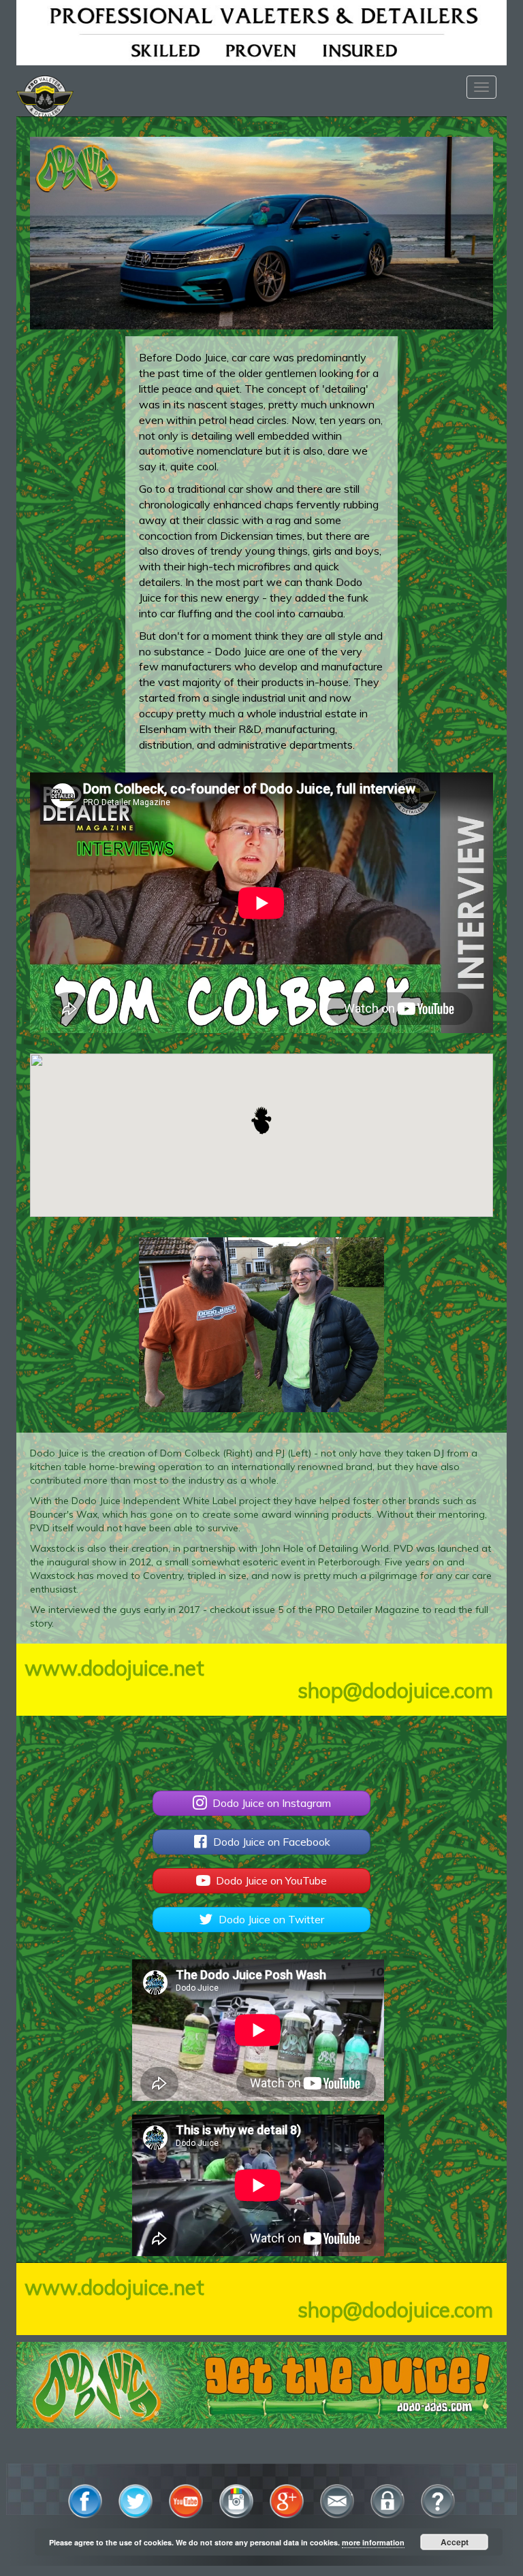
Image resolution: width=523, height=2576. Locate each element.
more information (373, 2542)
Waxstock (52, 1548)
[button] (261, 1120)
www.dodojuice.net (114, 1668)
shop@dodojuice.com (395, 1691)
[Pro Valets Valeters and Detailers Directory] (261, 31)
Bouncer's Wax (64, 1514)
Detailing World (354, 1548)
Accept (455, 2542)
